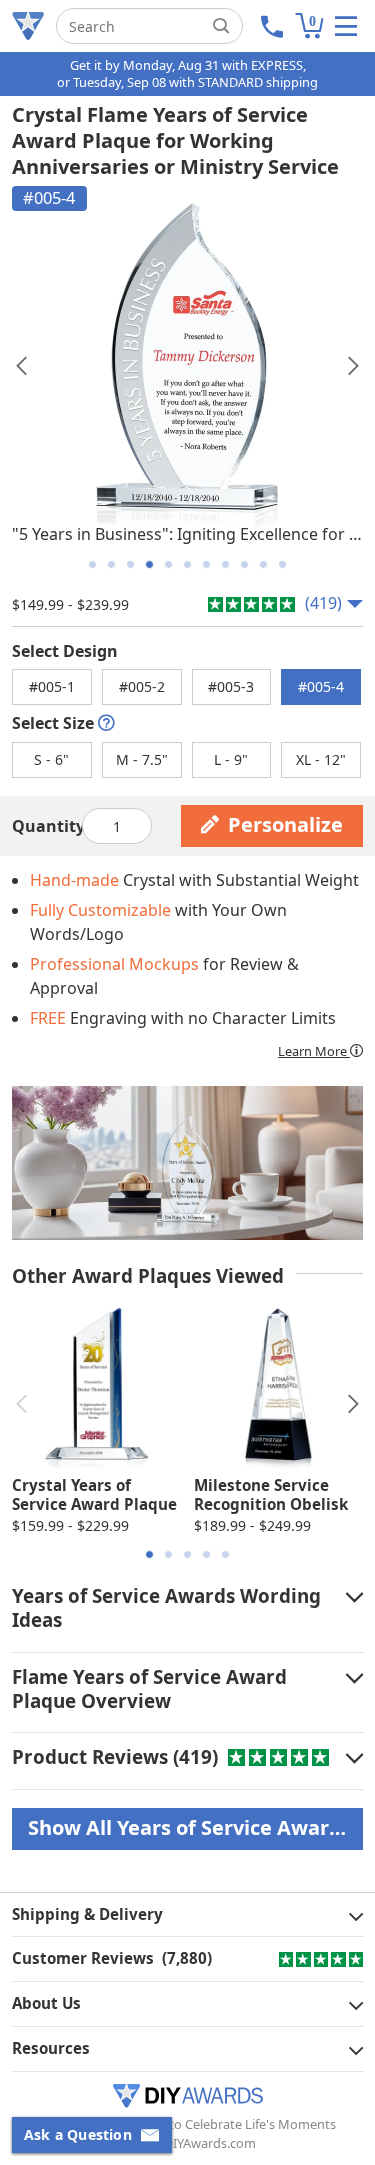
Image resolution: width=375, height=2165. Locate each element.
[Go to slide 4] (149, 564)
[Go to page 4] (206, 1554)
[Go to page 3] (187, 1554)
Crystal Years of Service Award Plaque (94, 1495)
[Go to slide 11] (282, 564)
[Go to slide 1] (92, 564)
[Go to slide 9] (244, 564)
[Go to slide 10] (263, 564)
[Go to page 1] (149, 1554)
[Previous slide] (21, 366)
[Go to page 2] (168, 1554)
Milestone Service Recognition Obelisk (271, 1495)
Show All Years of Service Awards (190, 1827)
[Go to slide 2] (111, 564)
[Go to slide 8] (225, 564)
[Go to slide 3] (130, 564)
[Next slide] (353, 366)
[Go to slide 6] (187, 564)
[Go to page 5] (225, 1554)
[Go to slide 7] (206, 564)
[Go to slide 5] (168, 564)
